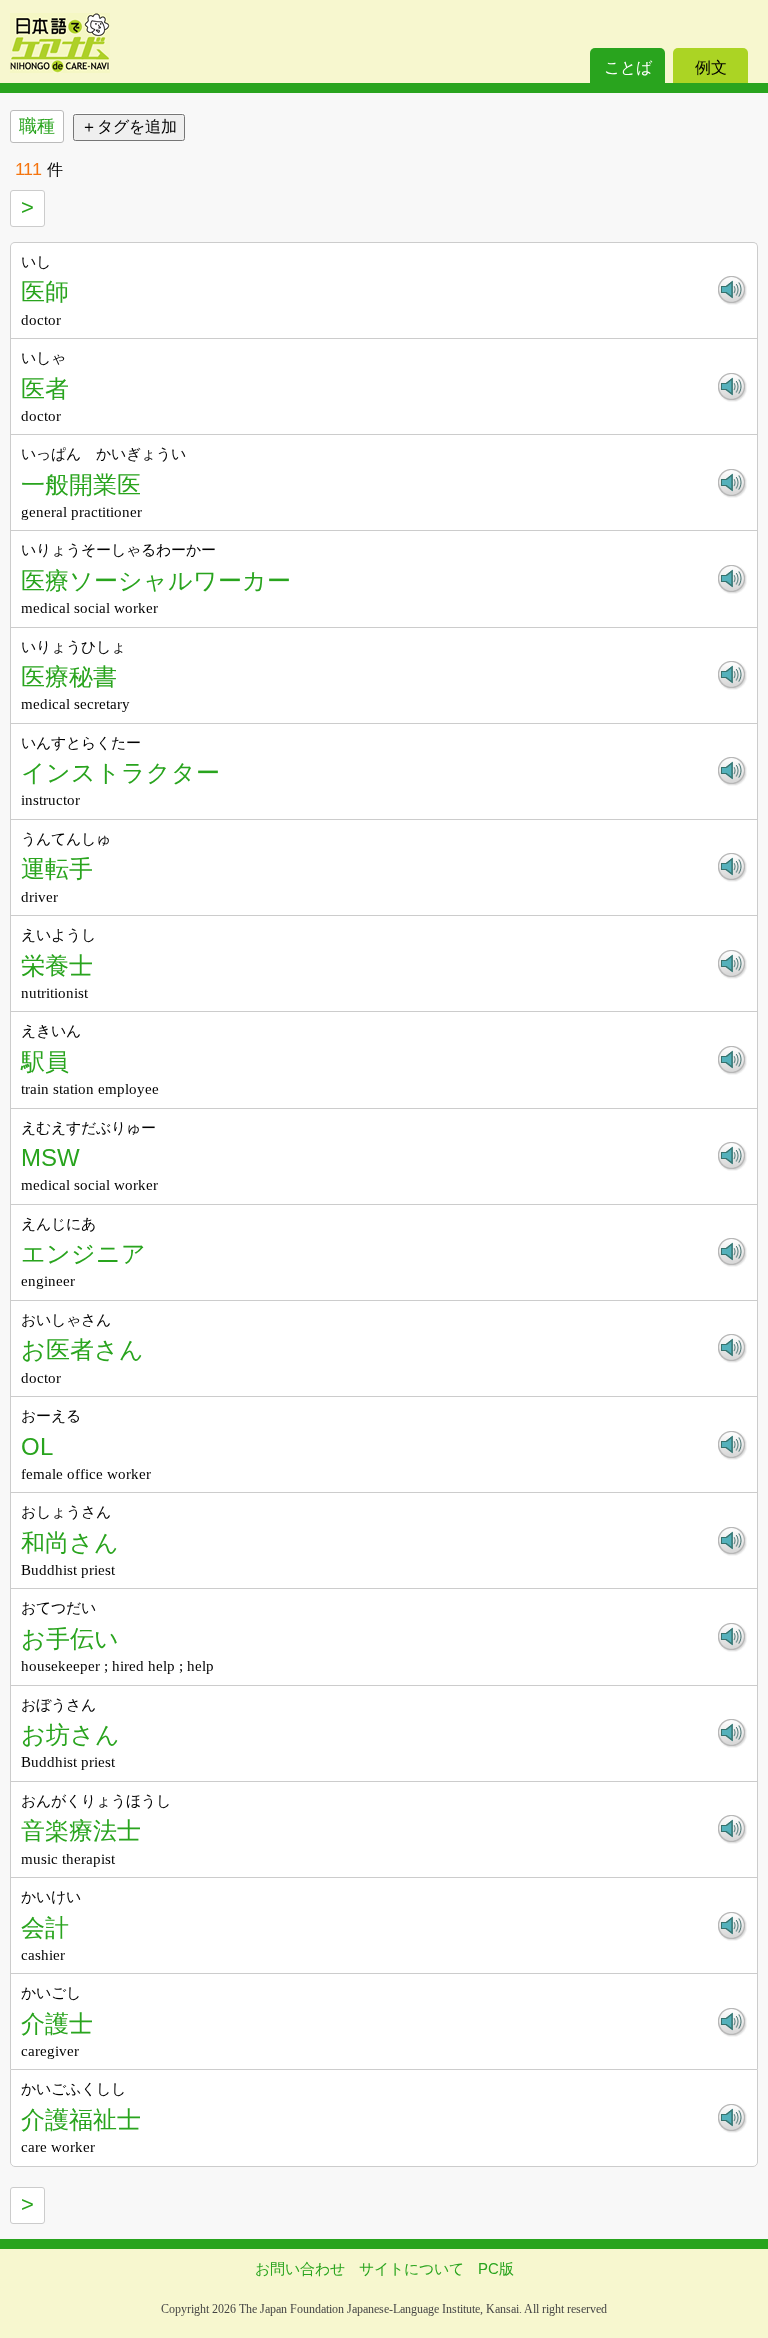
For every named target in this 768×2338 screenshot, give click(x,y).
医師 (45, 291)
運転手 (57, 868)
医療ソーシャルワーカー (156, 580)
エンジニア (83, 1253)
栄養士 (57, 965)
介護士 (57, 2023)
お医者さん (82, 1349)
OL (37, 1446)
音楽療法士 (81, 1830)
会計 (45, 1927)
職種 (37, 126)
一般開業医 (81, 484)
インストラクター (120, 772)
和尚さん (70, 1542)
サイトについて (411, 2268)
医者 (45, 388)
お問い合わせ (300, 2268)
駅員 (45, 1061)
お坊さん (70, 1734)
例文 (711, 67)
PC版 (496, 2268)
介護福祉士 (81, 2119)
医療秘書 (69, 676)
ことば (628, 67)
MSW (50, 1157)
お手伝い (70, 1638)
